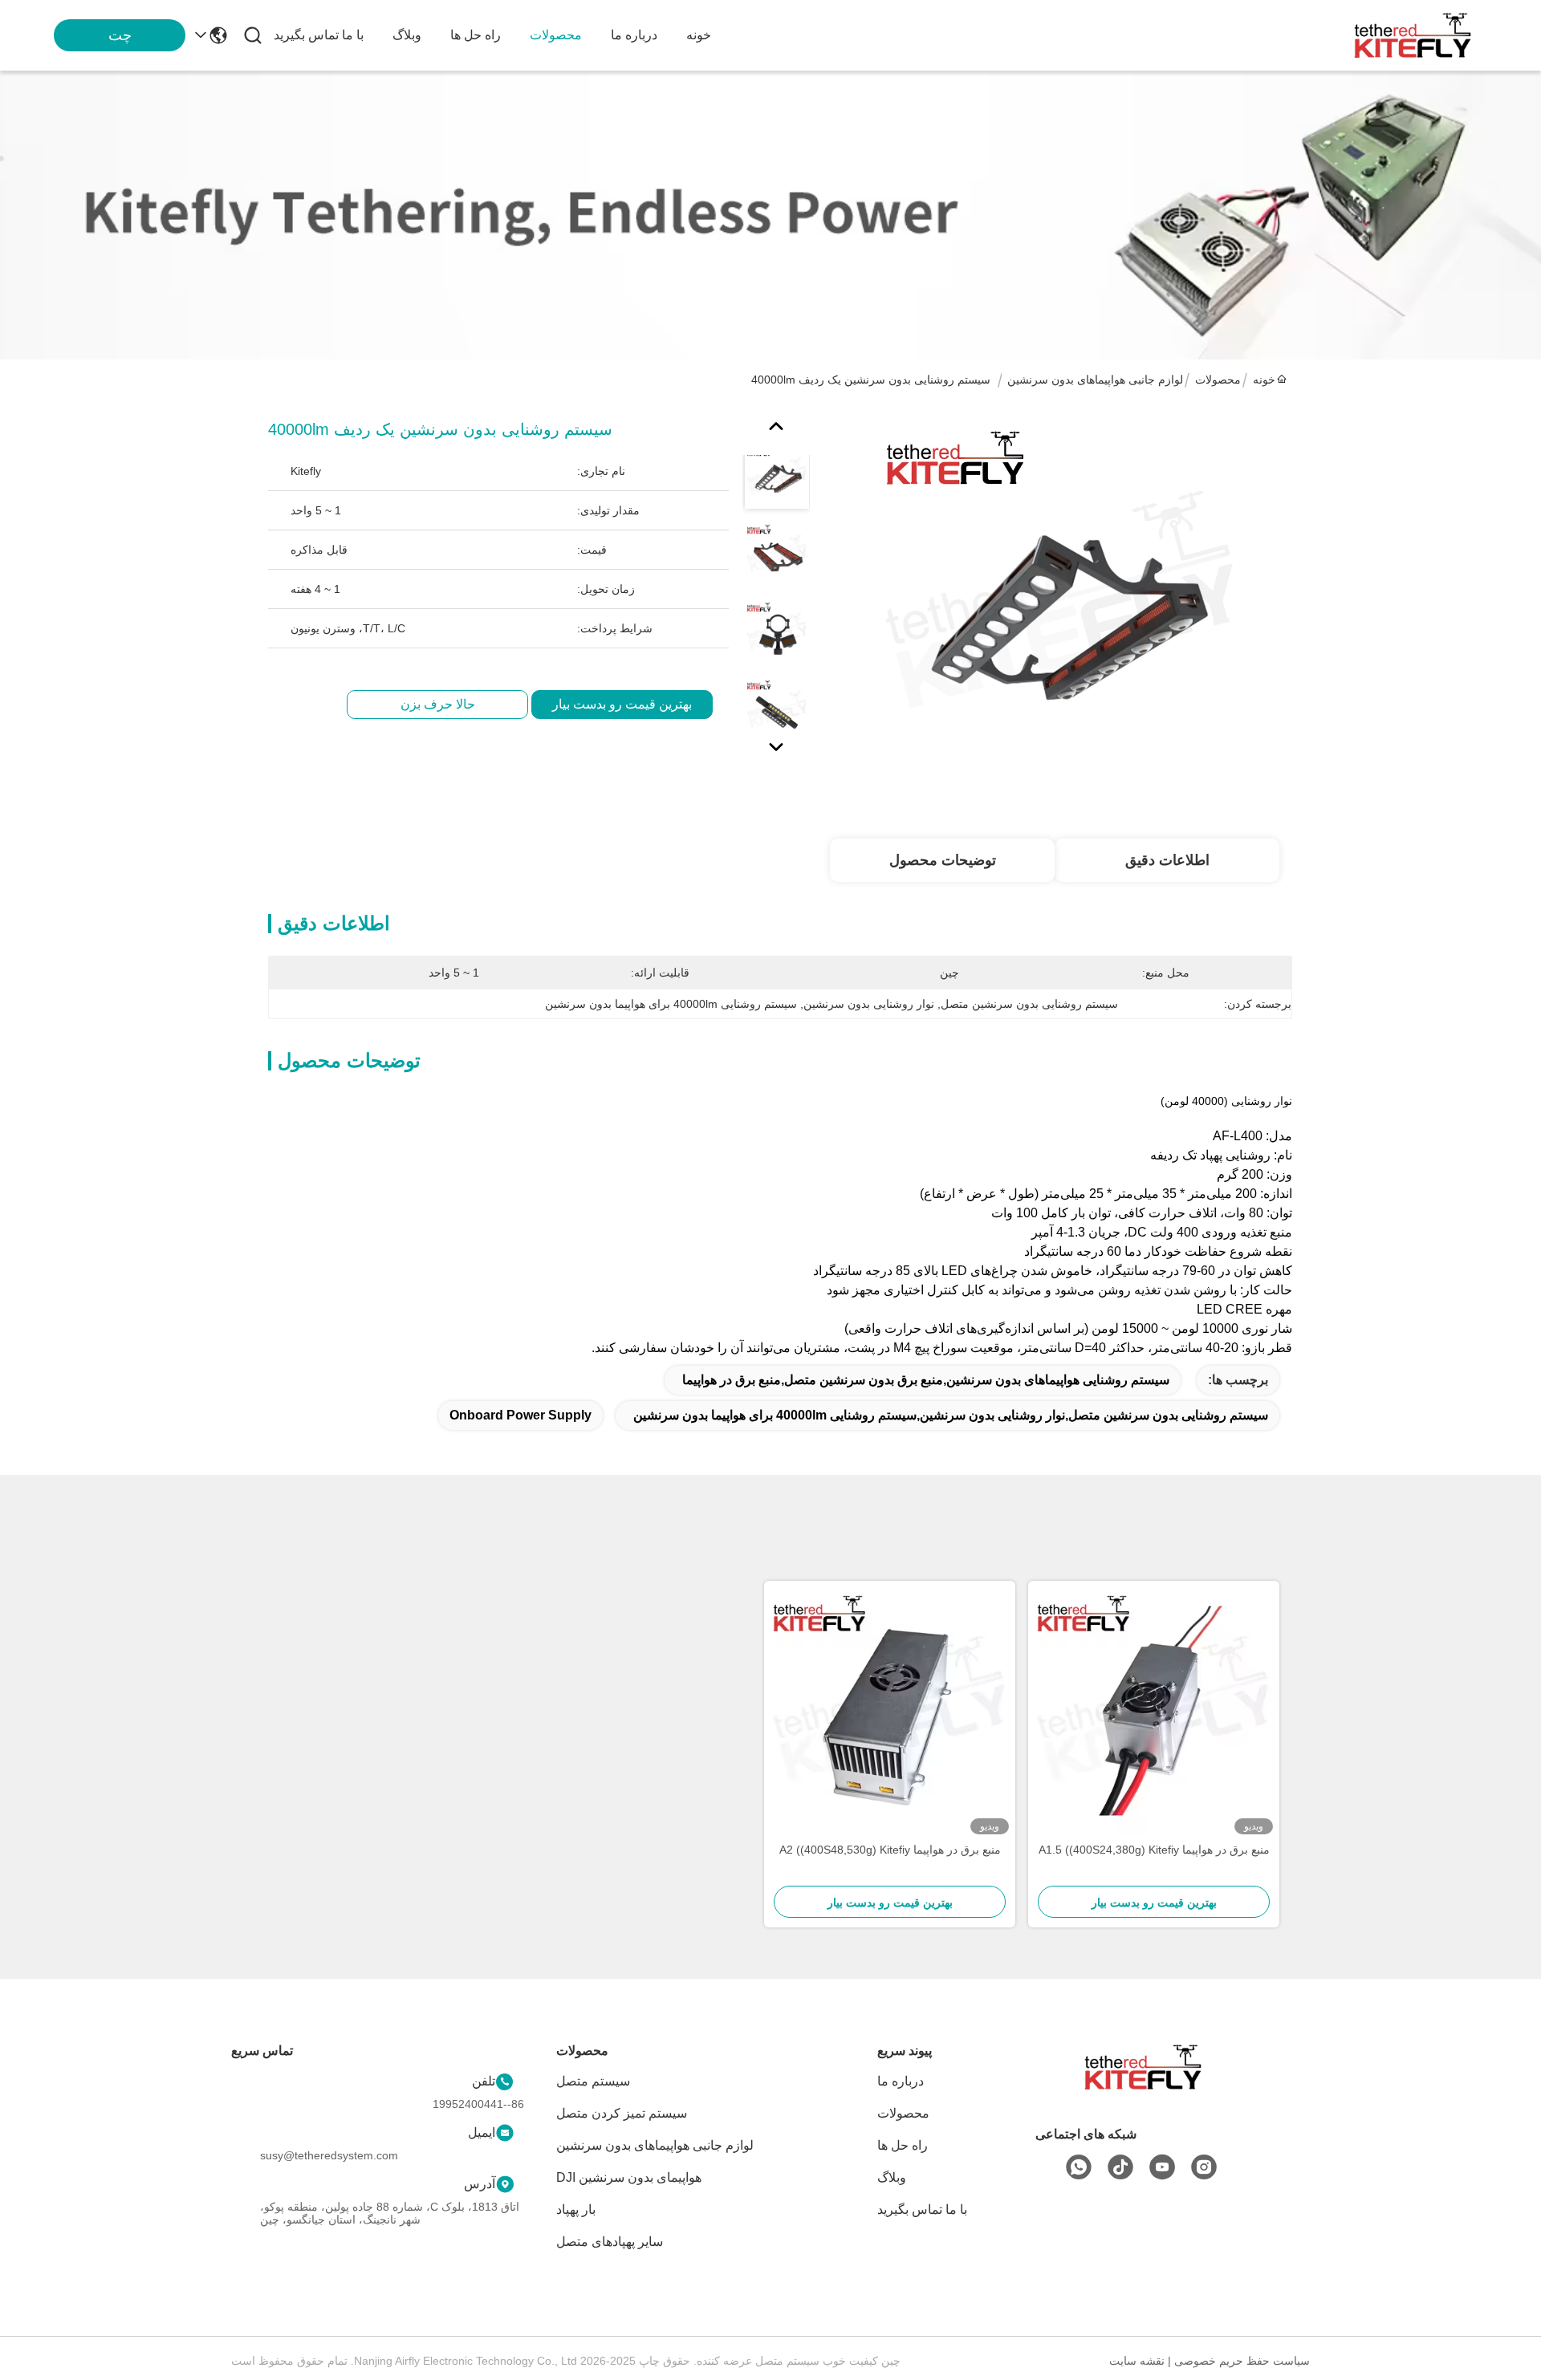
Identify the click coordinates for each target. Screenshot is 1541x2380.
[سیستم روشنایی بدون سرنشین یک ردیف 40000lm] (1061, 603)
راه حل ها (476, 35)
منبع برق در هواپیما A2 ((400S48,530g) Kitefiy (890, 1850)
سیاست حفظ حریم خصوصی (1242, 2361)
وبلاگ (407, 35)
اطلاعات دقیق (1167, 860)
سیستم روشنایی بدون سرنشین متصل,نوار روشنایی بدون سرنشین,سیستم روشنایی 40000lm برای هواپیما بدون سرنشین (951, 1415)
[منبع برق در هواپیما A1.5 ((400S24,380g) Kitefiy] (1154, 1711)
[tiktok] (1120, 2167)
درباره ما (634, 35)
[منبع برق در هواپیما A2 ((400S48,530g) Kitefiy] (890, 1711)
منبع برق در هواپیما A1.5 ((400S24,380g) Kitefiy (1154, 1850)
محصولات (556, 35)
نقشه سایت (1137, 2361)
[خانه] (1143, 2087)
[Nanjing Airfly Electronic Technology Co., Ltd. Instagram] (1204, 2167)
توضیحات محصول (943, 860)
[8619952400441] (1079, 2167)
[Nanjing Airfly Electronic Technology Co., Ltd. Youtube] (1162, 2167)
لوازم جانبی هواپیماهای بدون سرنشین (1095, 380)
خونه (699, 35)
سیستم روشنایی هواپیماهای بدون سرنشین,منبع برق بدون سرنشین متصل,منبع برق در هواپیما (926, 1380)
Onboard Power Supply (520, 1415)
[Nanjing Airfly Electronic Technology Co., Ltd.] (1413, 35)
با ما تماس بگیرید (319, 35)
